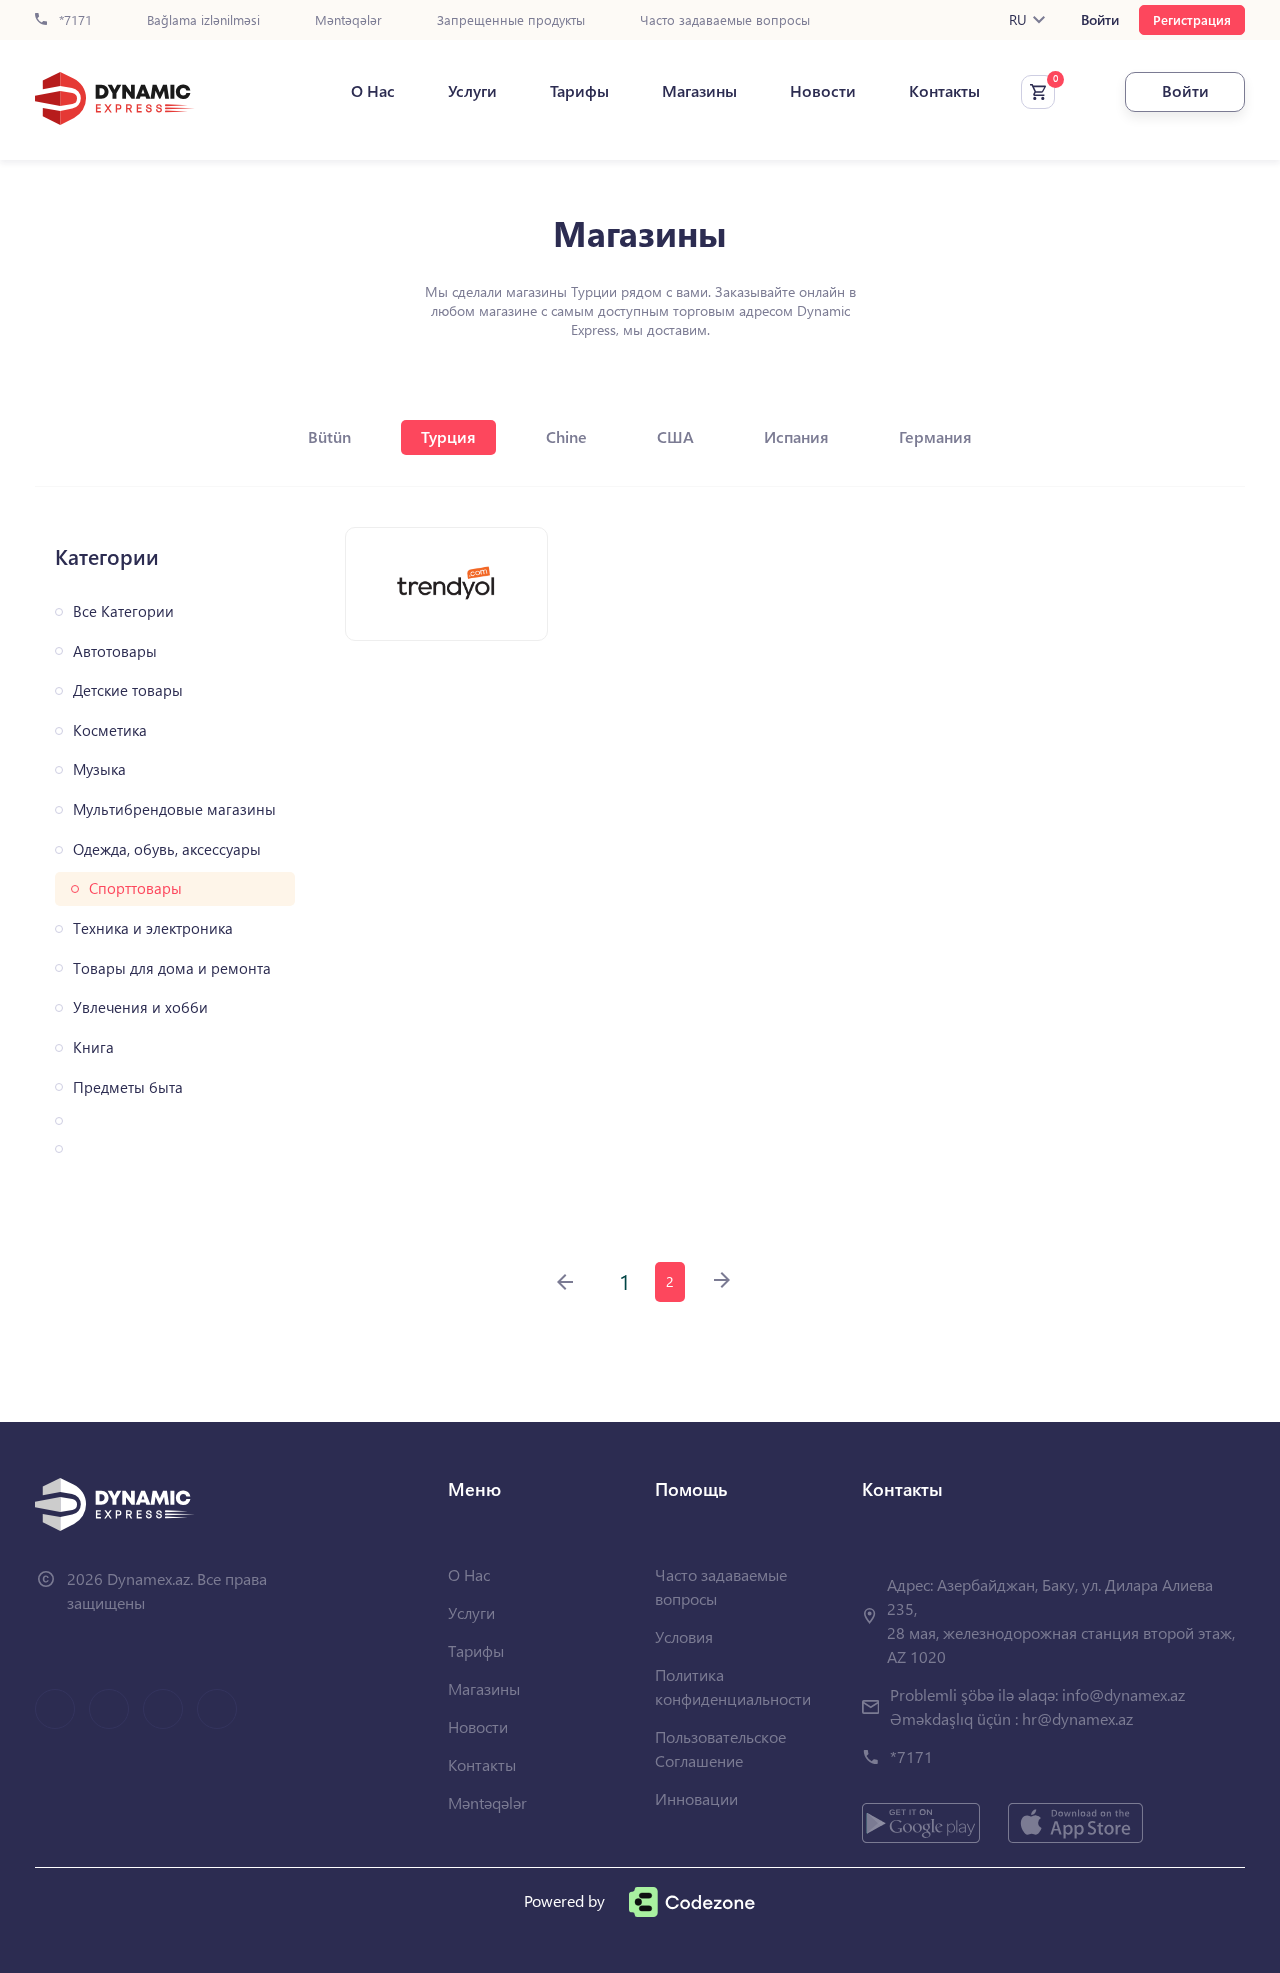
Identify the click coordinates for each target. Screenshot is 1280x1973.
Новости (823, 91)
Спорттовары (135, 888)
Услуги (472, 91)
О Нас (373, 91)
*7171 (73, 20)
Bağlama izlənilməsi (203, 20)
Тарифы (579, 91)
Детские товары (128, 690)
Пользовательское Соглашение (720, 1748)
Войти (1100, 20)
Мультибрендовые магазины (174, 809)
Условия (684, 1636)
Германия (935, 436)
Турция (448, 436)
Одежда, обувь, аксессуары (167, 849)
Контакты (944, 91)
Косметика (110, 730)
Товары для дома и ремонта (172, 968)
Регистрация (1192, 19)
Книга (93, 1047)
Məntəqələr (348, 20)
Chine (566, 436)
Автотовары (115, 651)
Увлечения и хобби (140, 1007)
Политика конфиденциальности (733, 1686)
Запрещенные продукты (511, 20)
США (675, 436)
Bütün (329, 436)
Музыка (99, 769)
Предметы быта (128, 1087)
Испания (796, 436)
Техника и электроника (153, 928)
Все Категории (123, 611)
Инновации (696, 1798)
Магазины (699, 91)
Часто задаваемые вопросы (725, 20)
